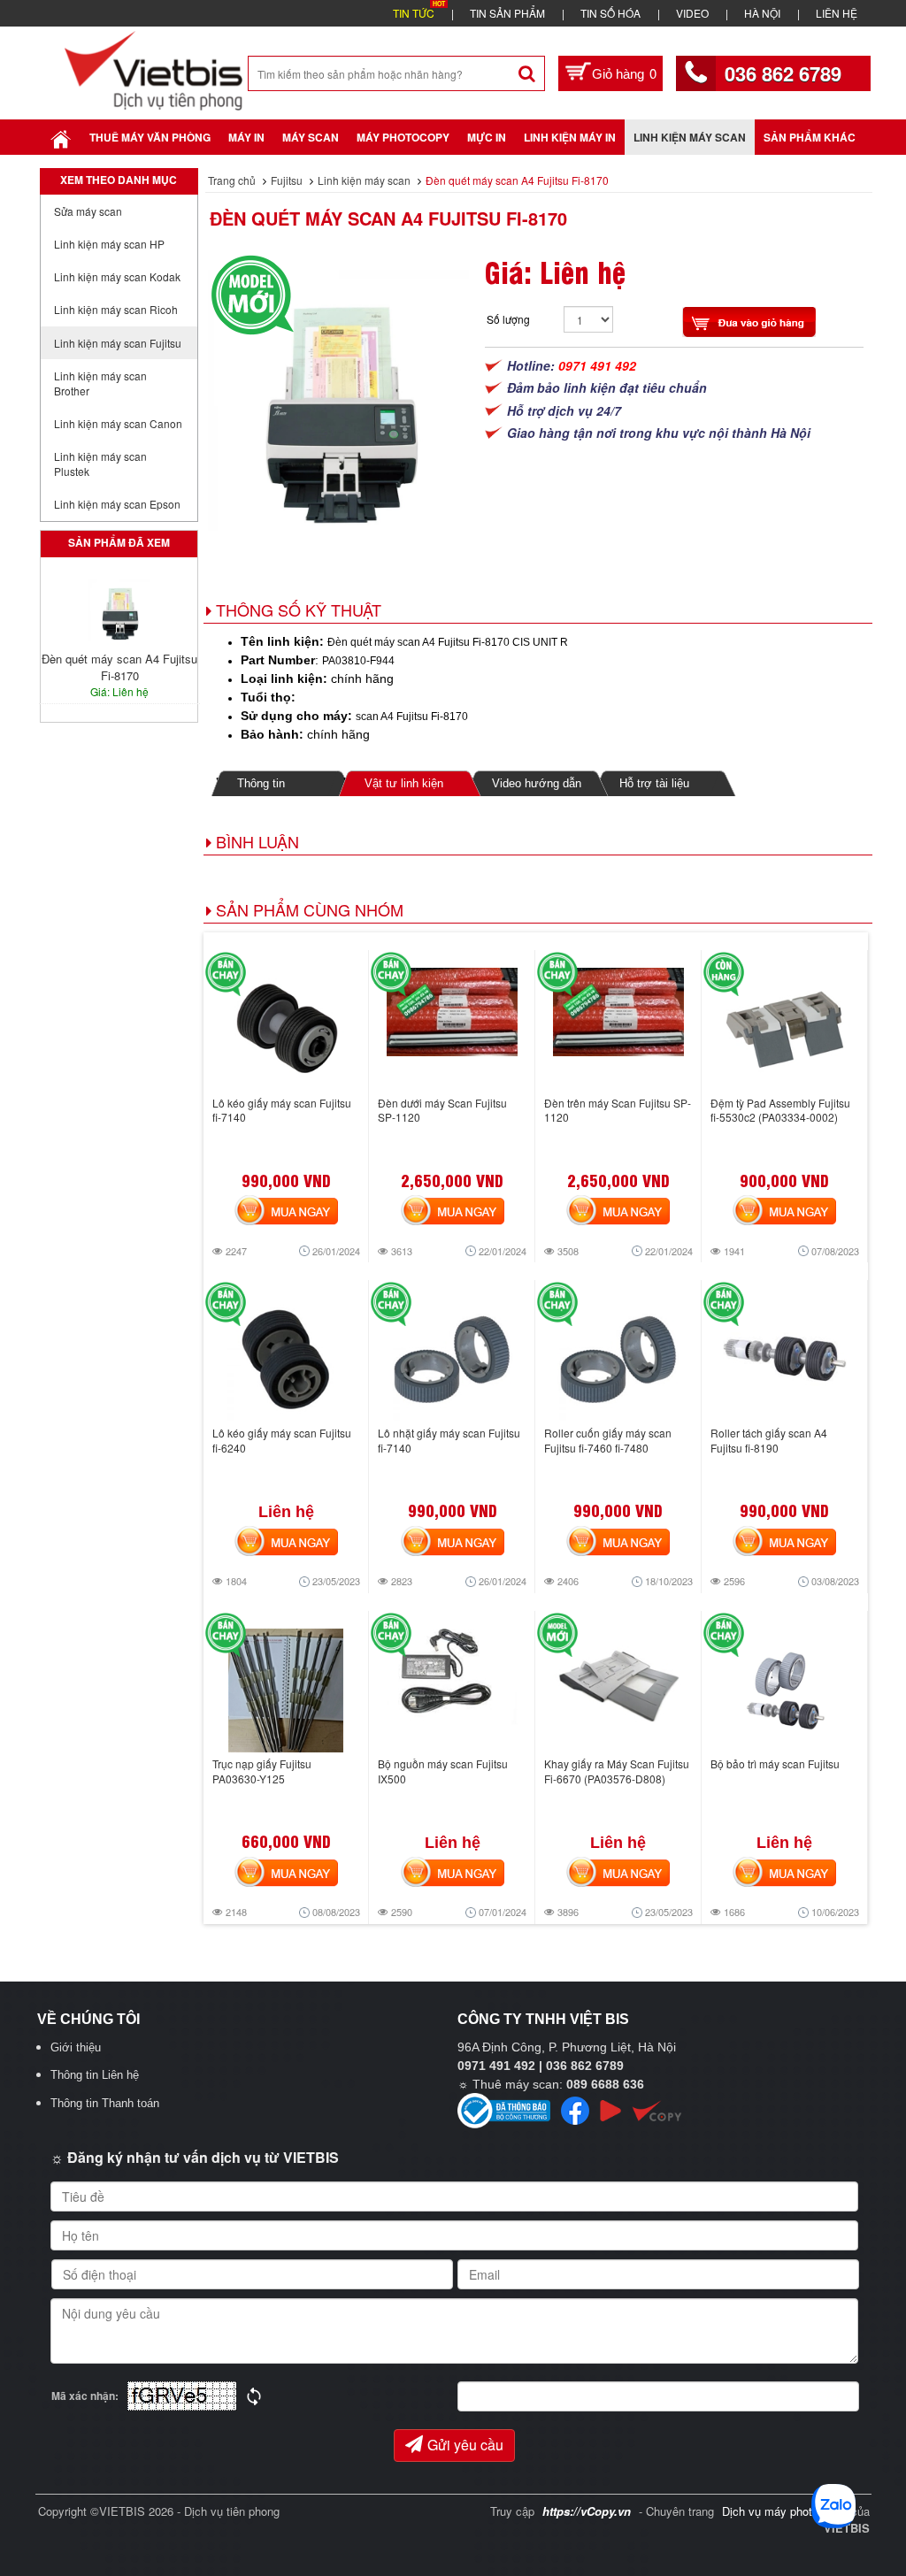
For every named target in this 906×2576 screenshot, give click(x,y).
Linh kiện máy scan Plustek (100, 464)
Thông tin (261, 783)
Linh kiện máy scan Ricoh (116, 309)
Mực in (487, 137)
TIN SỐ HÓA (610, 13)
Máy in (246, 137)
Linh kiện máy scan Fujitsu (118, 343)
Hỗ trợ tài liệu (654, 783)
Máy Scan (311, 137)
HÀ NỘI (762, 13)
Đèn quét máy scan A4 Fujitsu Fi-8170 (388, 218)
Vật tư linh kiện (403, 783)
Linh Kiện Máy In (570, 137)
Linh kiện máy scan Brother (100, 383)
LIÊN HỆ (837, 13)
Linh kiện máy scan (690, 137)
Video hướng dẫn (537, 783)
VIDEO (692, 13)
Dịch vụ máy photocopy (784, 2511)
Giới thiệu (76, 2047)
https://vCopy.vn (587, 2511)
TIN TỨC (414, 13)
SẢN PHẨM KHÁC (810, 137)
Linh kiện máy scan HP (109, 244)
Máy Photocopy (403, 137)
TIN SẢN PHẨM (507, 13)
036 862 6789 (783, 73)
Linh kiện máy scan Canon (118, 423)
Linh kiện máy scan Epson (117, 504)
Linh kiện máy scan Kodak (117, 276)
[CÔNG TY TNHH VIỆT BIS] (154, 69)
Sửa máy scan (88, 211)
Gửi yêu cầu (465, 2445)
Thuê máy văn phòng (150, 137)
